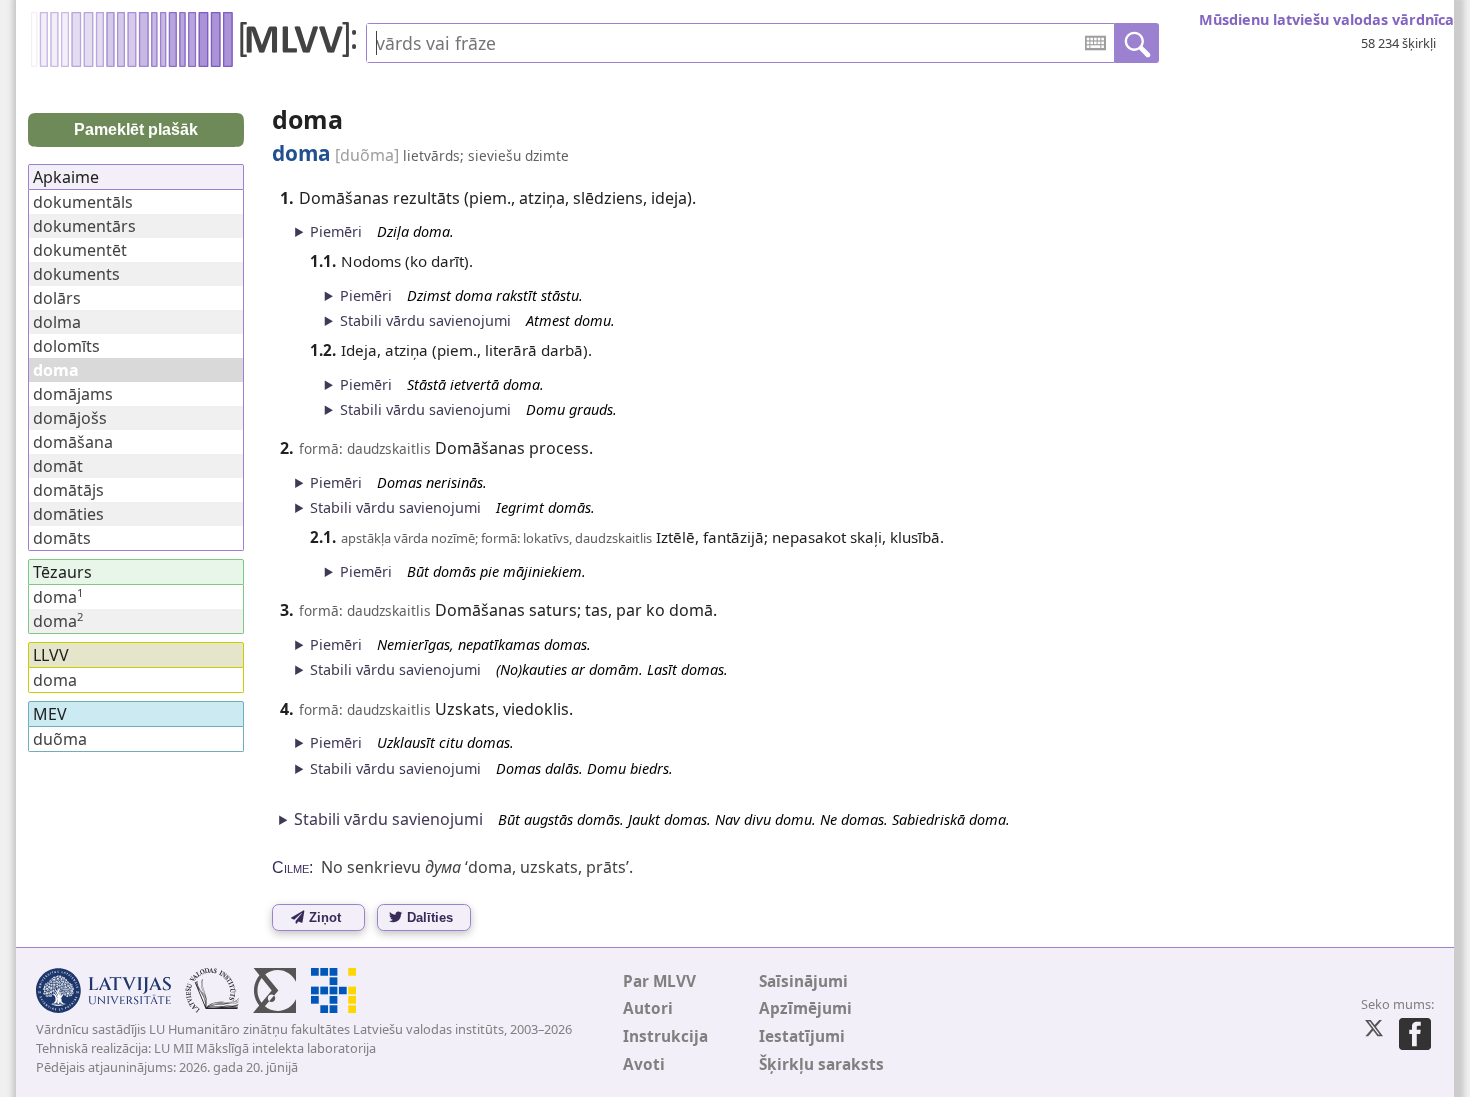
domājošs (70, 418)
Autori (648, 1008)
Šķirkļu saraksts (821, 1064)
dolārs (57, 298)
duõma (60, 739)
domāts (62, 538)
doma (58, 597)
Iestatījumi (802, 1036)
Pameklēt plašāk (136, 129)
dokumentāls (83, 202)
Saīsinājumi (803, 981)
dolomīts (66, 346)
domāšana (73, 442)
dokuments (76, 274)
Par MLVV (659, 981)
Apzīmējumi (805, 1008)
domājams (73, 394)
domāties (68, 514)
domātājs (68, 490)
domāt (58, 466)
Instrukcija (665, 1036)
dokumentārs (84, 226)
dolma (57, 322)
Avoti (644, 1064)
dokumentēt (80, 250)
